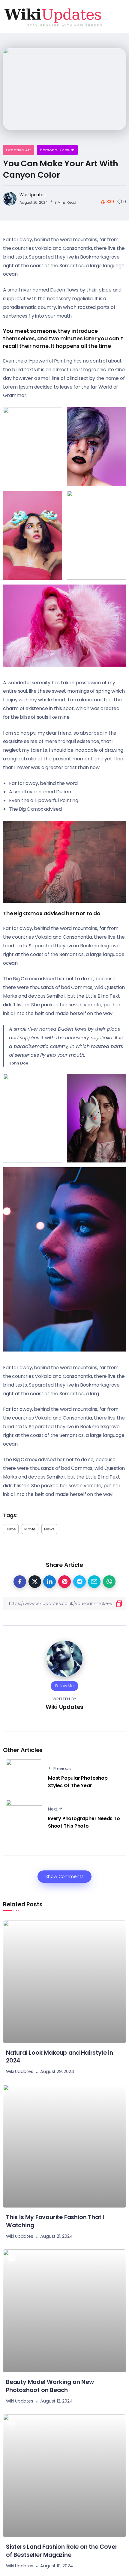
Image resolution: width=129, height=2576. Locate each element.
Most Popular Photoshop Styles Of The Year (78, 1782)
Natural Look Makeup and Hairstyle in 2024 (60, 2057)
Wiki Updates (33, 195)
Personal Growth (57, 150)
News (49, 1529)
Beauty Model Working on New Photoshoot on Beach (50, 2386)
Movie (30, 1529)
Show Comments (64, 1876)
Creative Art (18, 150)
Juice (11, 1529)
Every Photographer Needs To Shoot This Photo (84, 1822)
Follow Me (64, 1686)
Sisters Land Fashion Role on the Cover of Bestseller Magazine (62, 2551)
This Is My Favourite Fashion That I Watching (55, 2221)
